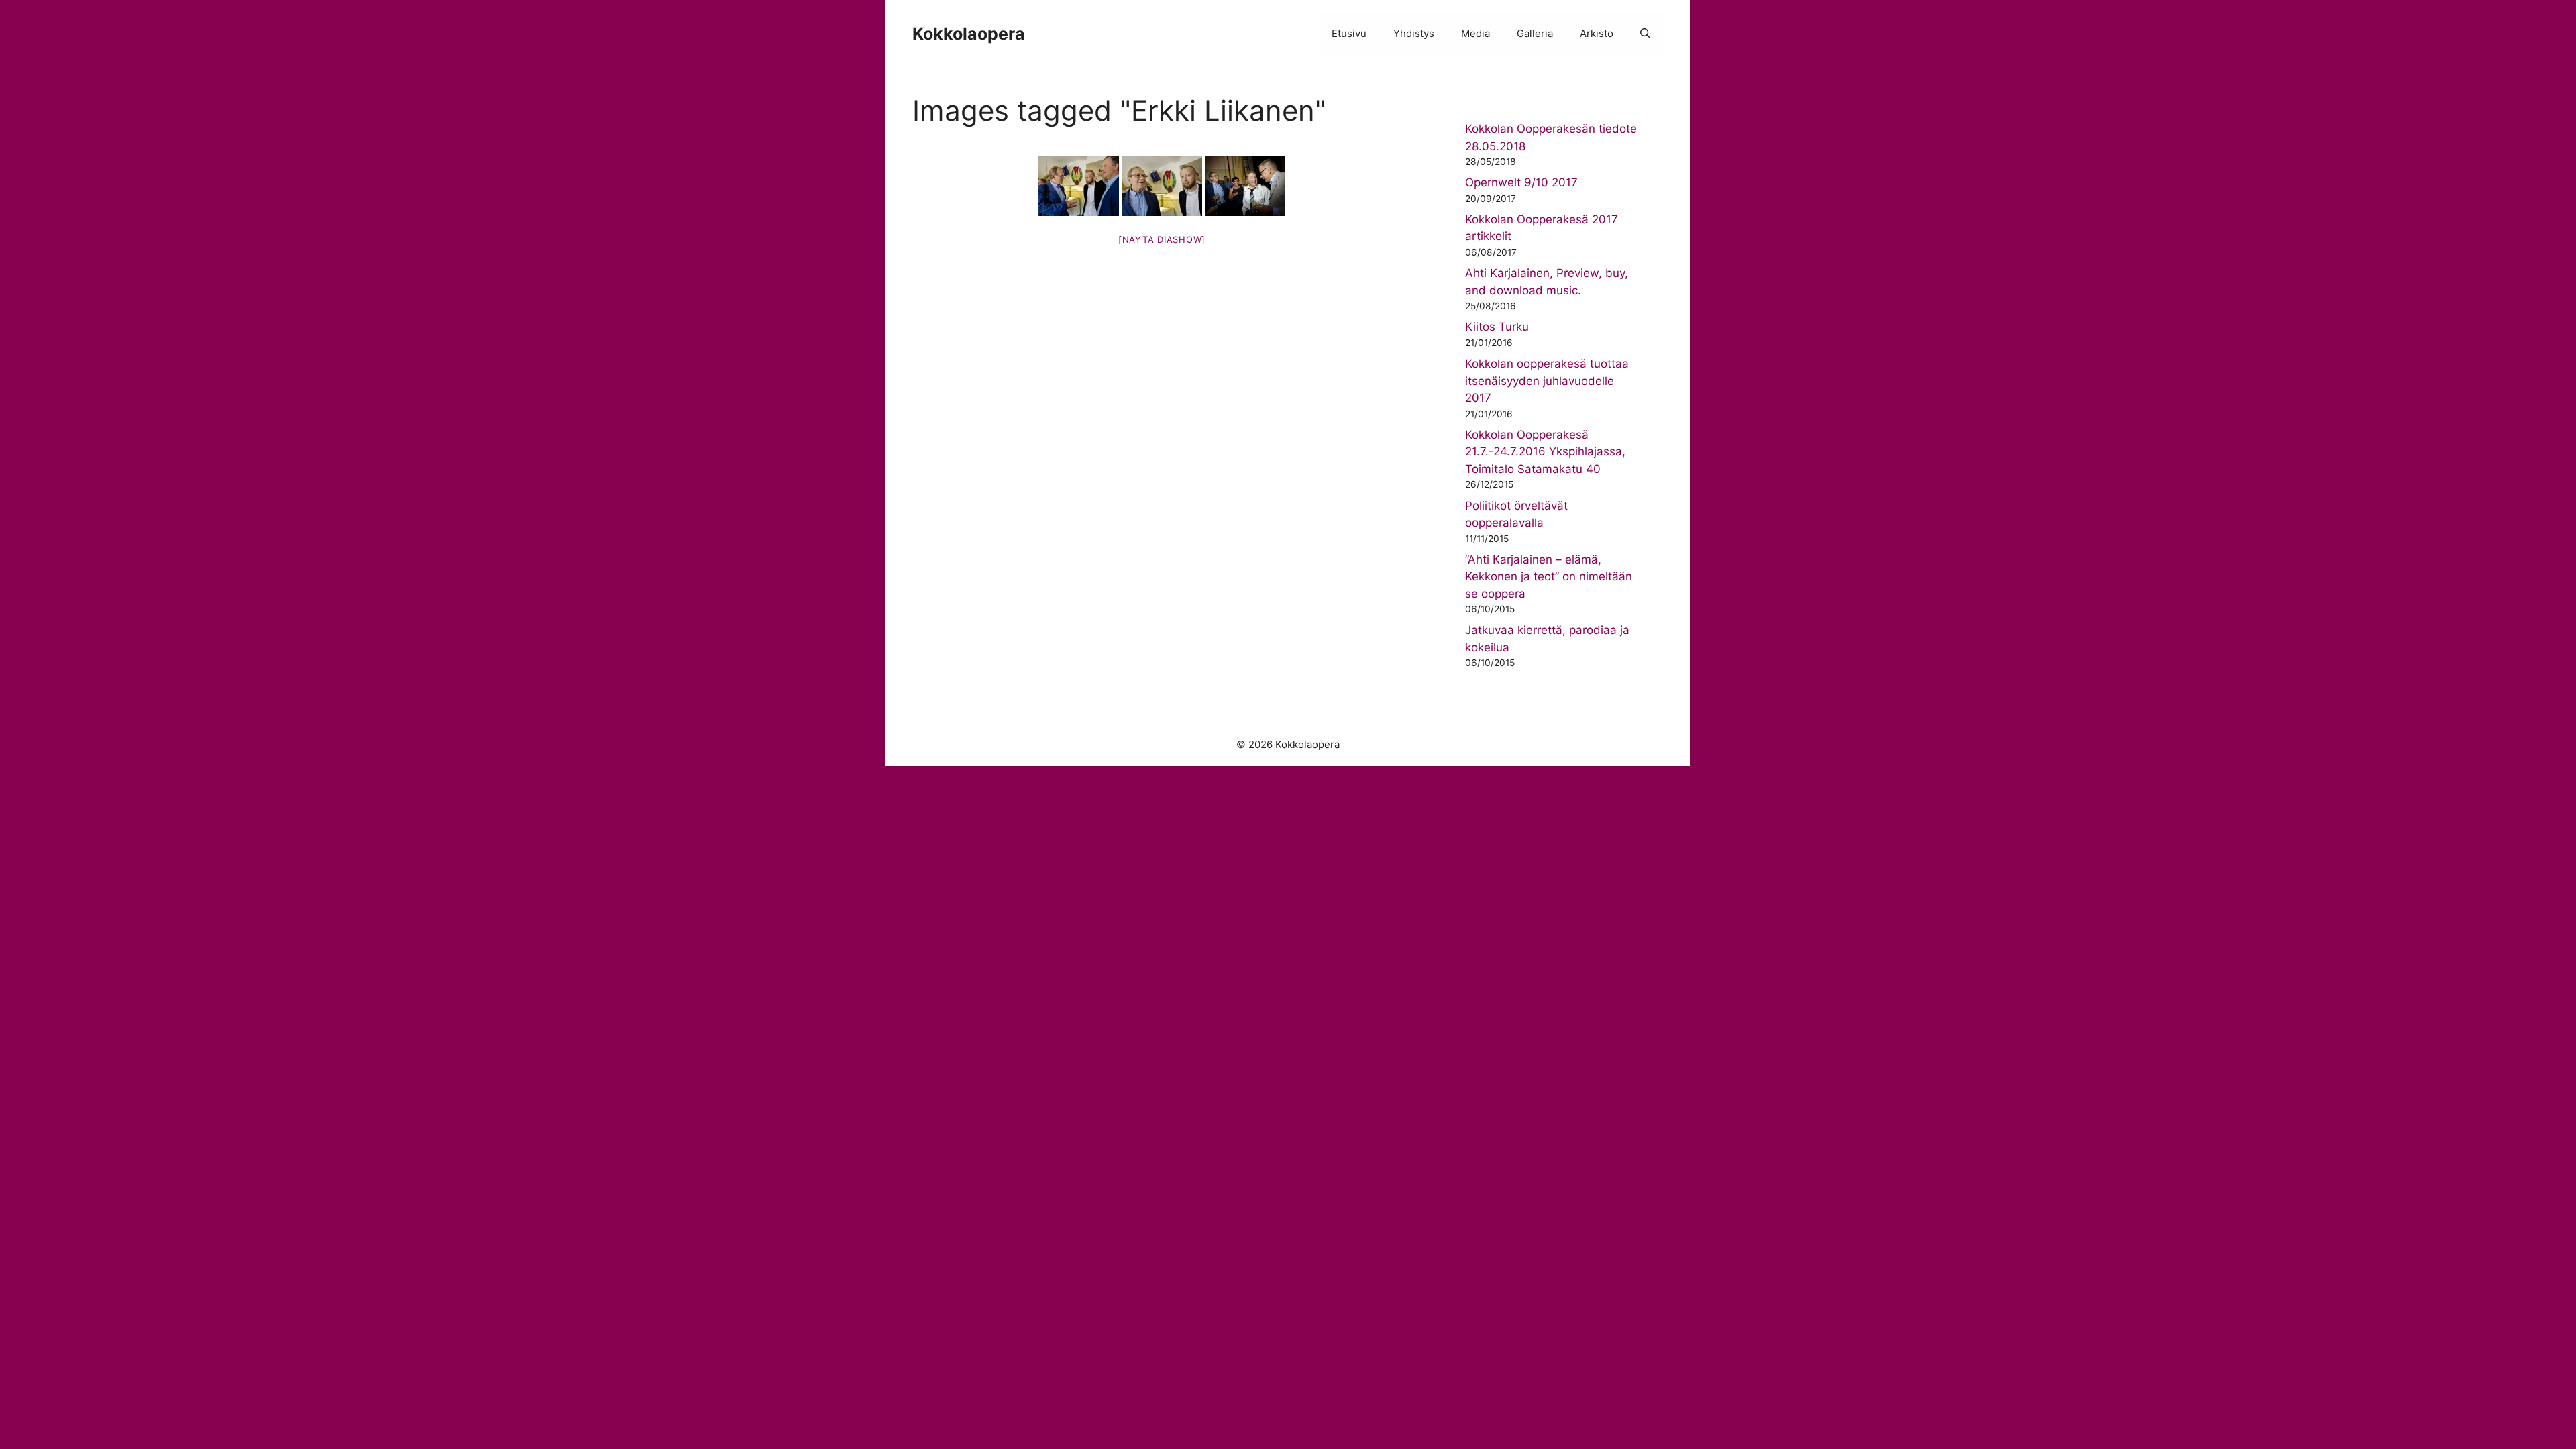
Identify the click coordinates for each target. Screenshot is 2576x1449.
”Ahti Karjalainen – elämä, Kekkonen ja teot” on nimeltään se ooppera (1549, 577)
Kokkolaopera (969, 34)
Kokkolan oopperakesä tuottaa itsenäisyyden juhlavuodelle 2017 (1547, 381)
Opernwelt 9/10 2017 (1521, 182)
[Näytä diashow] (1162, 239)
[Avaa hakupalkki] (1645, 34)
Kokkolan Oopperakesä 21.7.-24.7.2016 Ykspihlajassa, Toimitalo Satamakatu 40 (1545, 452)
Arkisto (1597, 33)
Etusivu (1349, 33)
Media (1475, 33)
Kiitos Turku (1497, 327)
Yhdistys (1414, 33)
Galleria (1535, 33)
